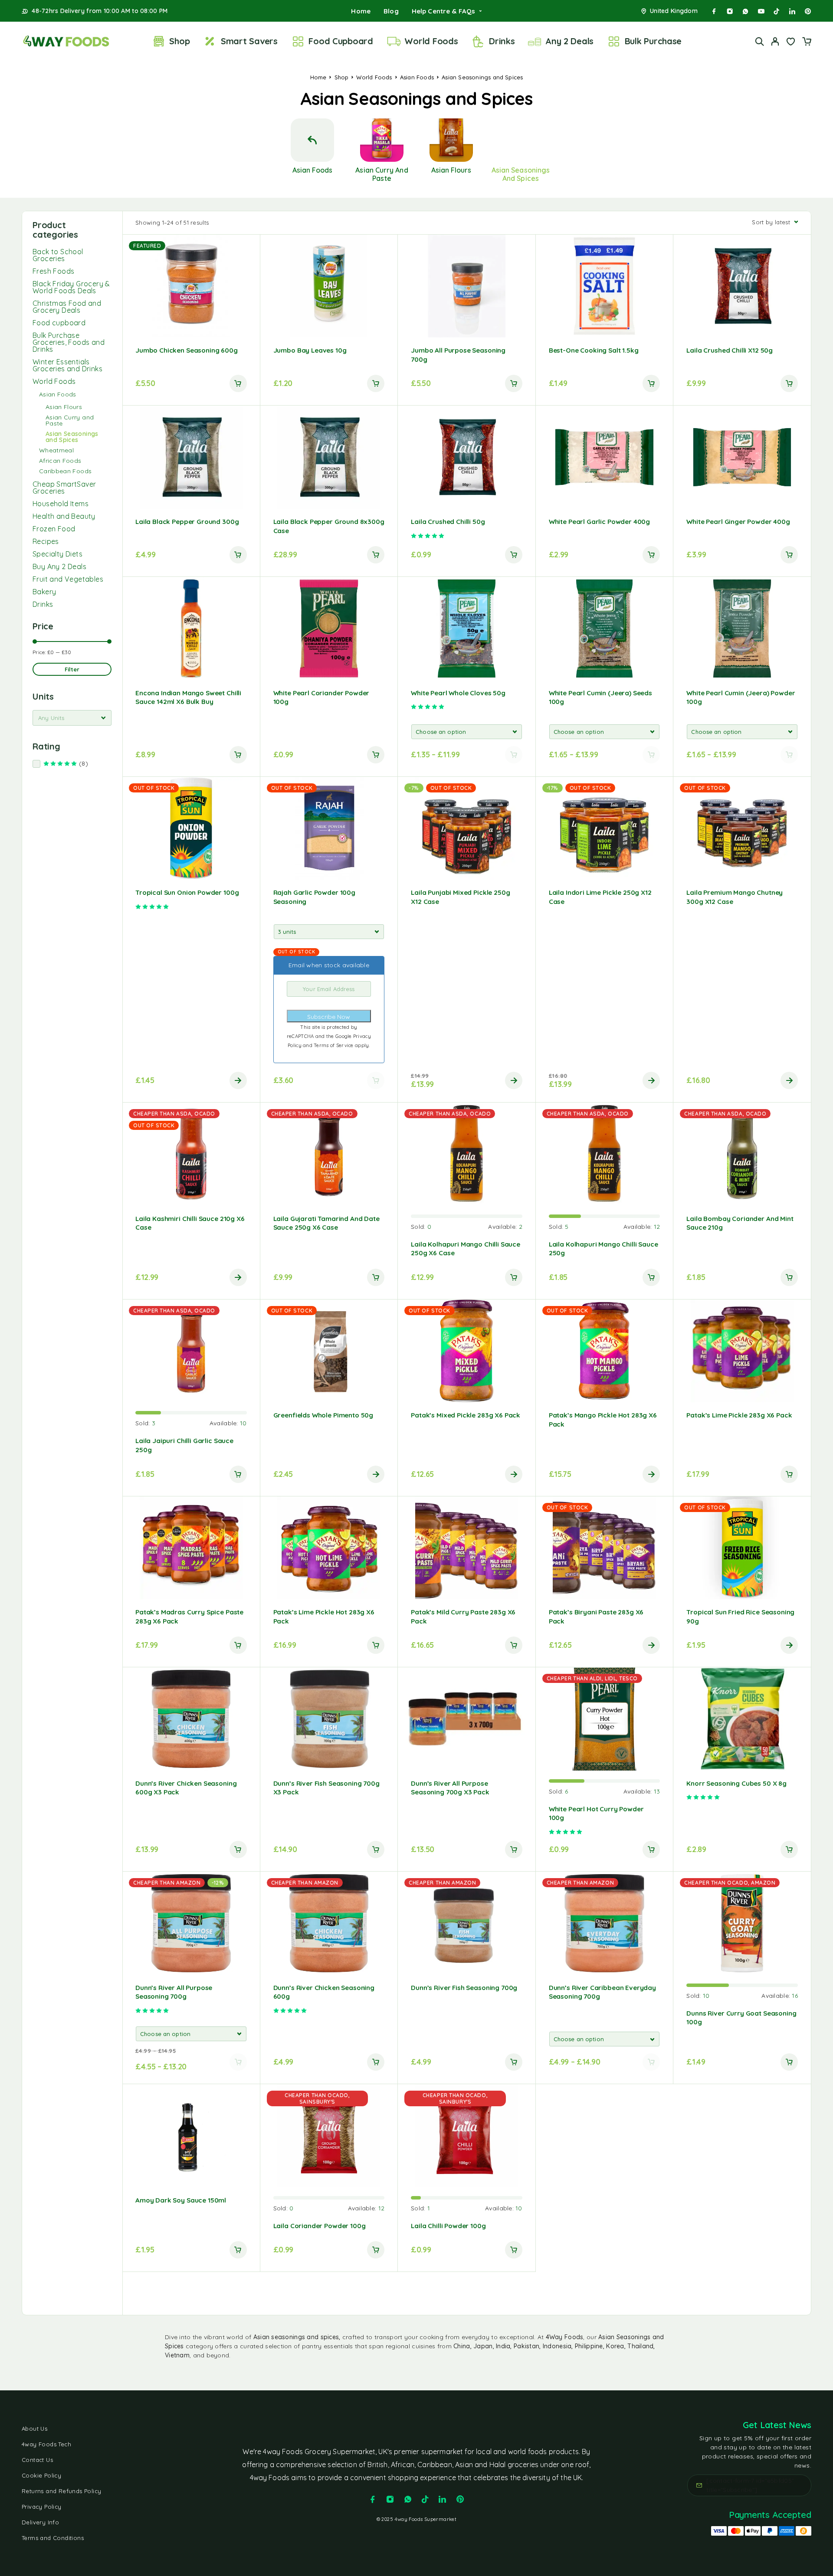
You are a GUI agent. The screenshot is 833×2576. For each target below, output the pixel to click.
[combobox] (72, 718)
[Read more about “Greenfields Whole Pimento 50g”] (376, 1474)
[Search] (760, 41)
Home (361, 11)
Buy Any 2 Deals (59, 566)
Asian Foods (417, 77)
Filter (72, 669)
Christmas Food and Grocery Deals (67, 307)
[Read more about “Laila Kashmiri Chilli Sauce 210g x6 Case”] (238, 1277)
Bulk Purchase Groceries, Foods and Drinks (69, 342)
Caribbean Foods (65, 471)
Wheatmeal (56, 450)
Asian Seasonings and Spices (72, 437)
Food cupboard (59, 323)
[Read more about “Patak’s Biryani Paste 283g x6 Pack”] (651, 1645)
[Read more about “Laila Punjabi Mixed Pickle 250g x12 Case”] (514, 1080)
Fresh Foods (53, 271)
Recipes (46, 541)
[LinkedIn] (792, 11)
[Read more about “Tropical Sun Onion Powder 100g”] (238, 1080)
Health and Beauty (64, 516)
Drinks (502, 41)
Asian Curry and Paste (70, 420)
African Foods (60, 461)
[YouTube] (761, 11)
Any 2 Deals (569, 41)
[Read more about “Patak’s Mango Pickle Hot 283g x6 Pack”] (651, 1474)
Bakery (44, 592)
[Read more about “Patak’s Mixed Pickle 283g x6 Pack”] (514, 1474)
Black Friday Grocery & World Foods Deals (71, 287)
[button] (238, 383)
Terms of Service (334, 1045)
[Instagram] (730, 11)
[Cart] (807, 43)
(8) (94, 764)
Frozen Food (54, 529)
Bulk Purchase (653, 41)
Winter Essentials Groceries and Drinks (67, 365)
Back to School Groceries (58, 255)
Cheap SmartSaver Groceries (64, 488)
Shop (179, 41)
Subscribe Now (329, 1017)
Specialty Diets (57, 554)
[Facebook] (714, 11)
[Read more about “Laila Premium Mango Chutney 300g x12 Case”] (789, 1080)
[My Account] (775, 41)
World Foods (431, 41)
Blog (391, 11)
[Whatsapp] (745, 11)
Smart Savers (249, 41)
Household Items (61, 504)
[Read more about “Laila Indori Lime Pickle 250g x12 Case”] (651, 1080)
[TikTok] (777, 11)
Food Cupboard (341, 41)
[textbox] (72, 718)
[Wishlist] (791, 43)
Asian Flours (64, 407)
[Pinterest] (808, 11)
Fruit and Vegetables (68, 579)
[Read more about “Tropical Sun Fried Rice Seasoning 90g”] (789, 1645)
